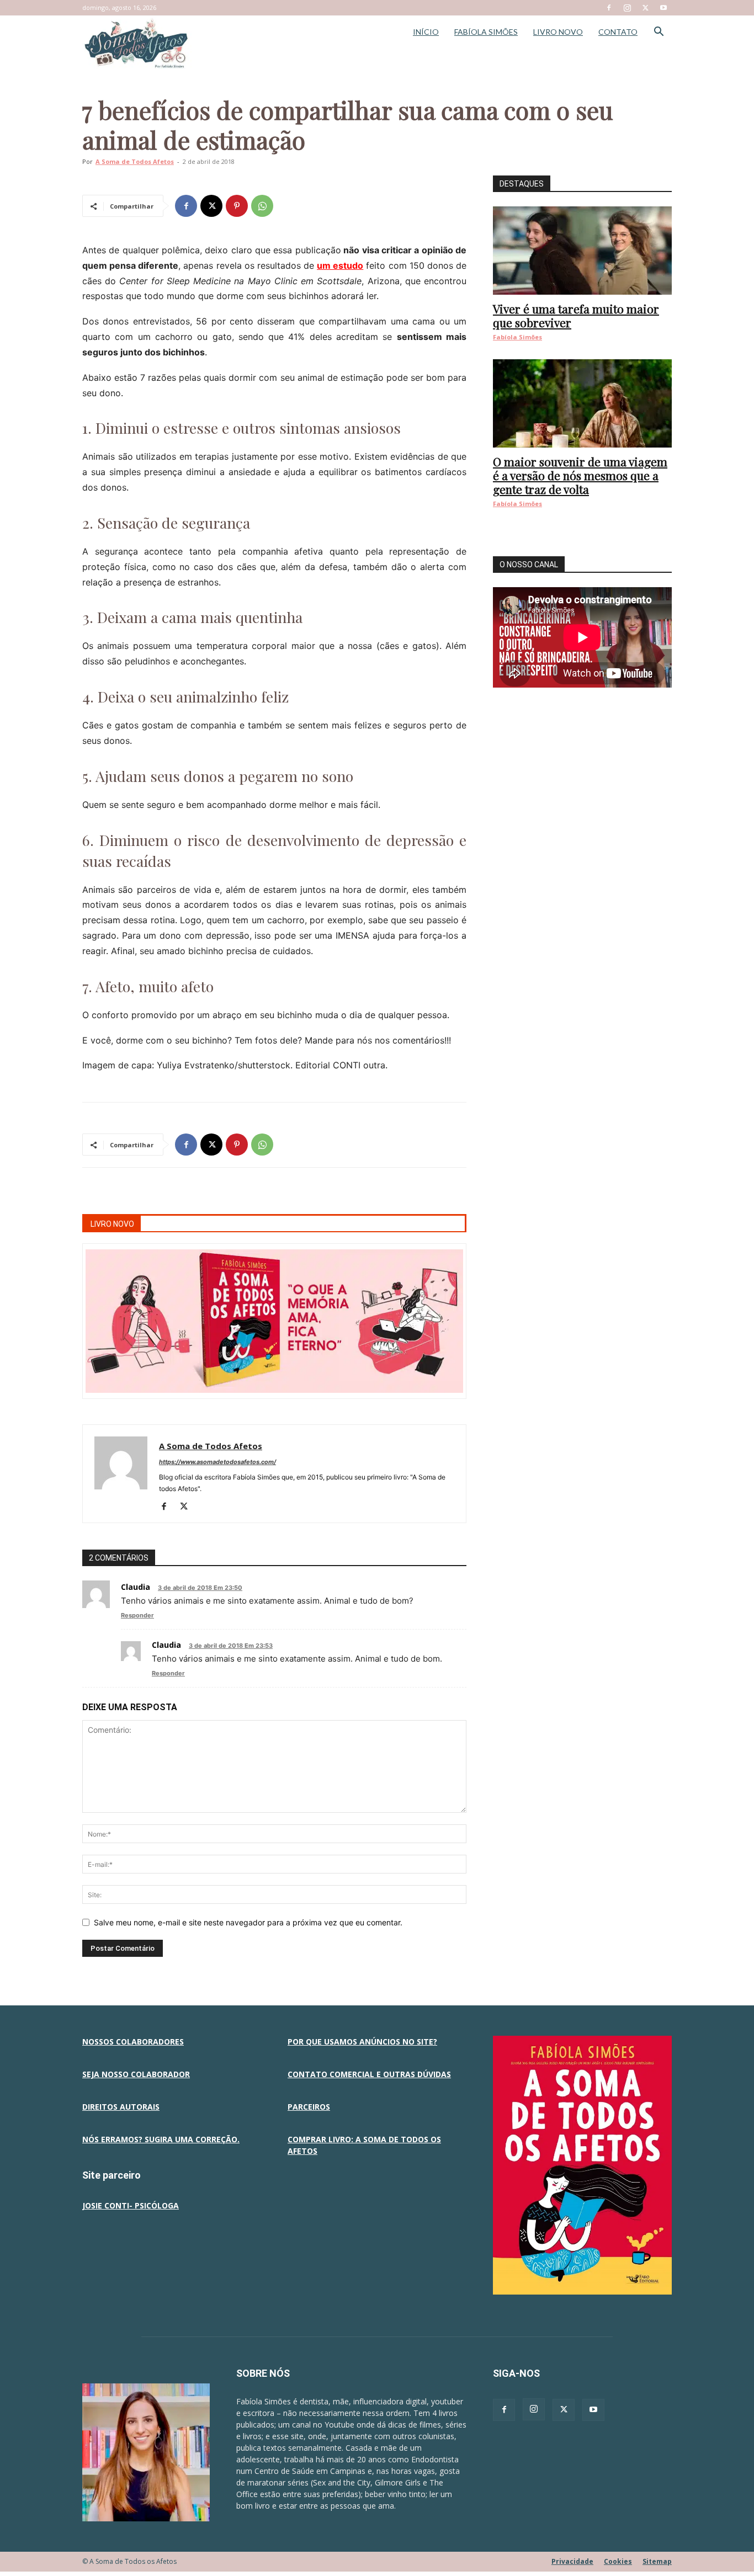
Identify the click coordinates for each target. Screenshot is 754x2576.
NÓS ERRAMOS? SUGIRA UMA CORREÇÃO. (161, 2139)
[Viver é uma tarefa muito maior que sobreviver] (582, 251)
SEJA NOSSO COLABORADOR (136, 2074)
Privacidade (572, 2561)
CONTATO (618, 32)
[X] (645, 8)
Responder (137, 1615)
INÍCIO (426, 32)
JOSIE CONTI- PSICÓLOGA (131, 2205)
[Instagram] (627, 8)
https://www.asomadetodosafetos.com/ (217, 1462)
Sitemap (657, 2561)
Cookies (618, 2561)
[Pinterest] (237, 206)
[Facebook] (609, 8)
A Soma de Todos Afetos (135, 161)
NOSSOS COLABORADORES (133, 2042)
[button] (659, 33)
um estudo (340, 265)
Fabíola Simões (517, 337)
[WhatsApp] (262, 206)
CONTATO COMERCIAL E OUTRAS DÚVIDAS (369, 2074)
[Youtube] (663, 8)
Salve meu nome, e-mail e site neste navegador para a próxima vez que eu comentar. (248, 1922)
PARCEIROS (309, 2107)
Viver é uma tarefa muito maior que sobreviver (576, 315)
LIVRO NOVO (558, 32)
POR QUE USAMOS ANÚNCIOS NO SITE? (362, 2042)
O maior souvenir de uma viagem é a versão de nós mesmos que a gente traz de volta (580, 475)
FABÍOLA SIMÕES (486, 32)
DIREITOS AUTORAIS (121, 2107)
